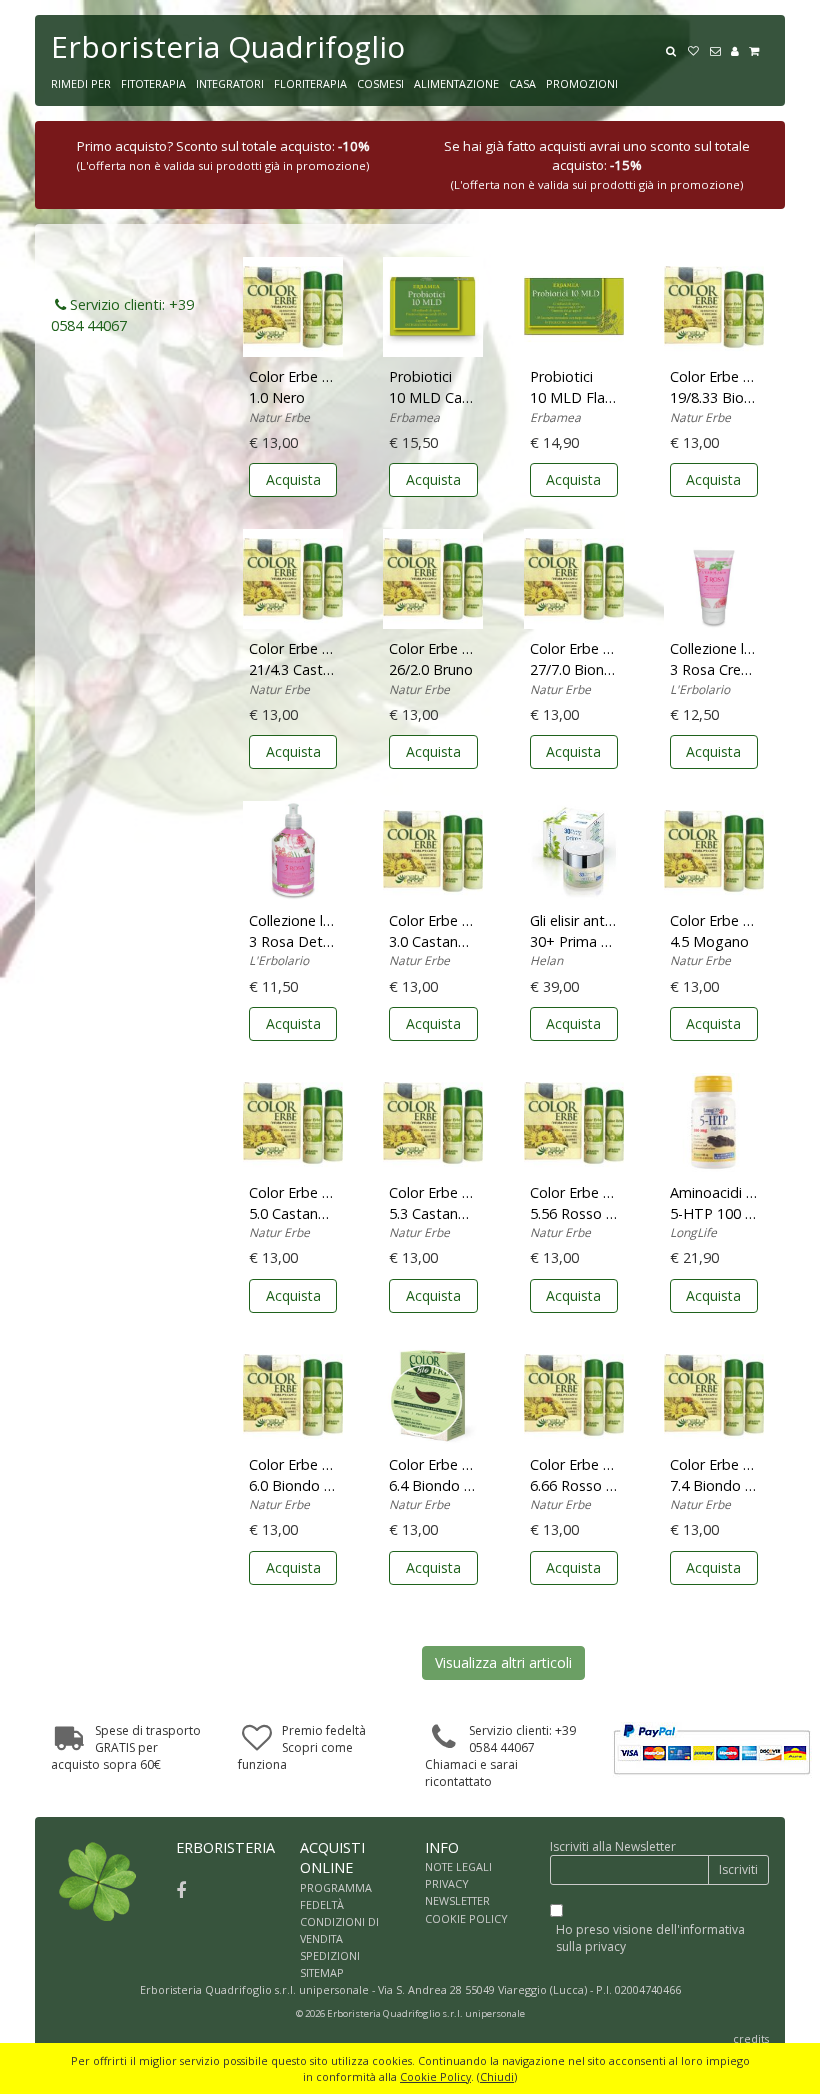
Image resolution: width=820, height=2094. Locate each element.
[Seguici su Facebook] (181, 1890)
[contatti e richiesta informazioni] (720, 49)
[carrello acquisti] (759, 49)
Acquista (293, 479)
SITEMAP (322, 1972)
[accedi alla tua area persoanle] (740, 49)
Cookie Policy (435, 2076)
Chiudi (497, 2076)
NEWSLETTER (457, 1900)
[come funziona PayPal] (712, 1748)
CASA (522, 83)
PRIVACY (447, 1883)
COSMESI (380, 83)
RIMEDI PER (81, 83)
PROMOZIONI (582, 83)
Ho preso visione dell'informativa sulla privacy (650, 1938)
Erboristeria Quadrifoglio (228, 46)
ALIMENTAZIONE (456, 83)
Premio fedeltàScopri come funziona (302, 1747)
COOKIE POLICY (466, 1918)
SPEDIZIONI (330, 1955)
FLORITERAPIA (310, 83)
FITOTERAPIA (153, 83)
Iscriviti (738, 1869)
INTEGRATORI (230, 83)
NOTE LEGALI (458, 1866)
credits (751, 2038)
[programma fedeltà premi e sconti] (698, 49)
